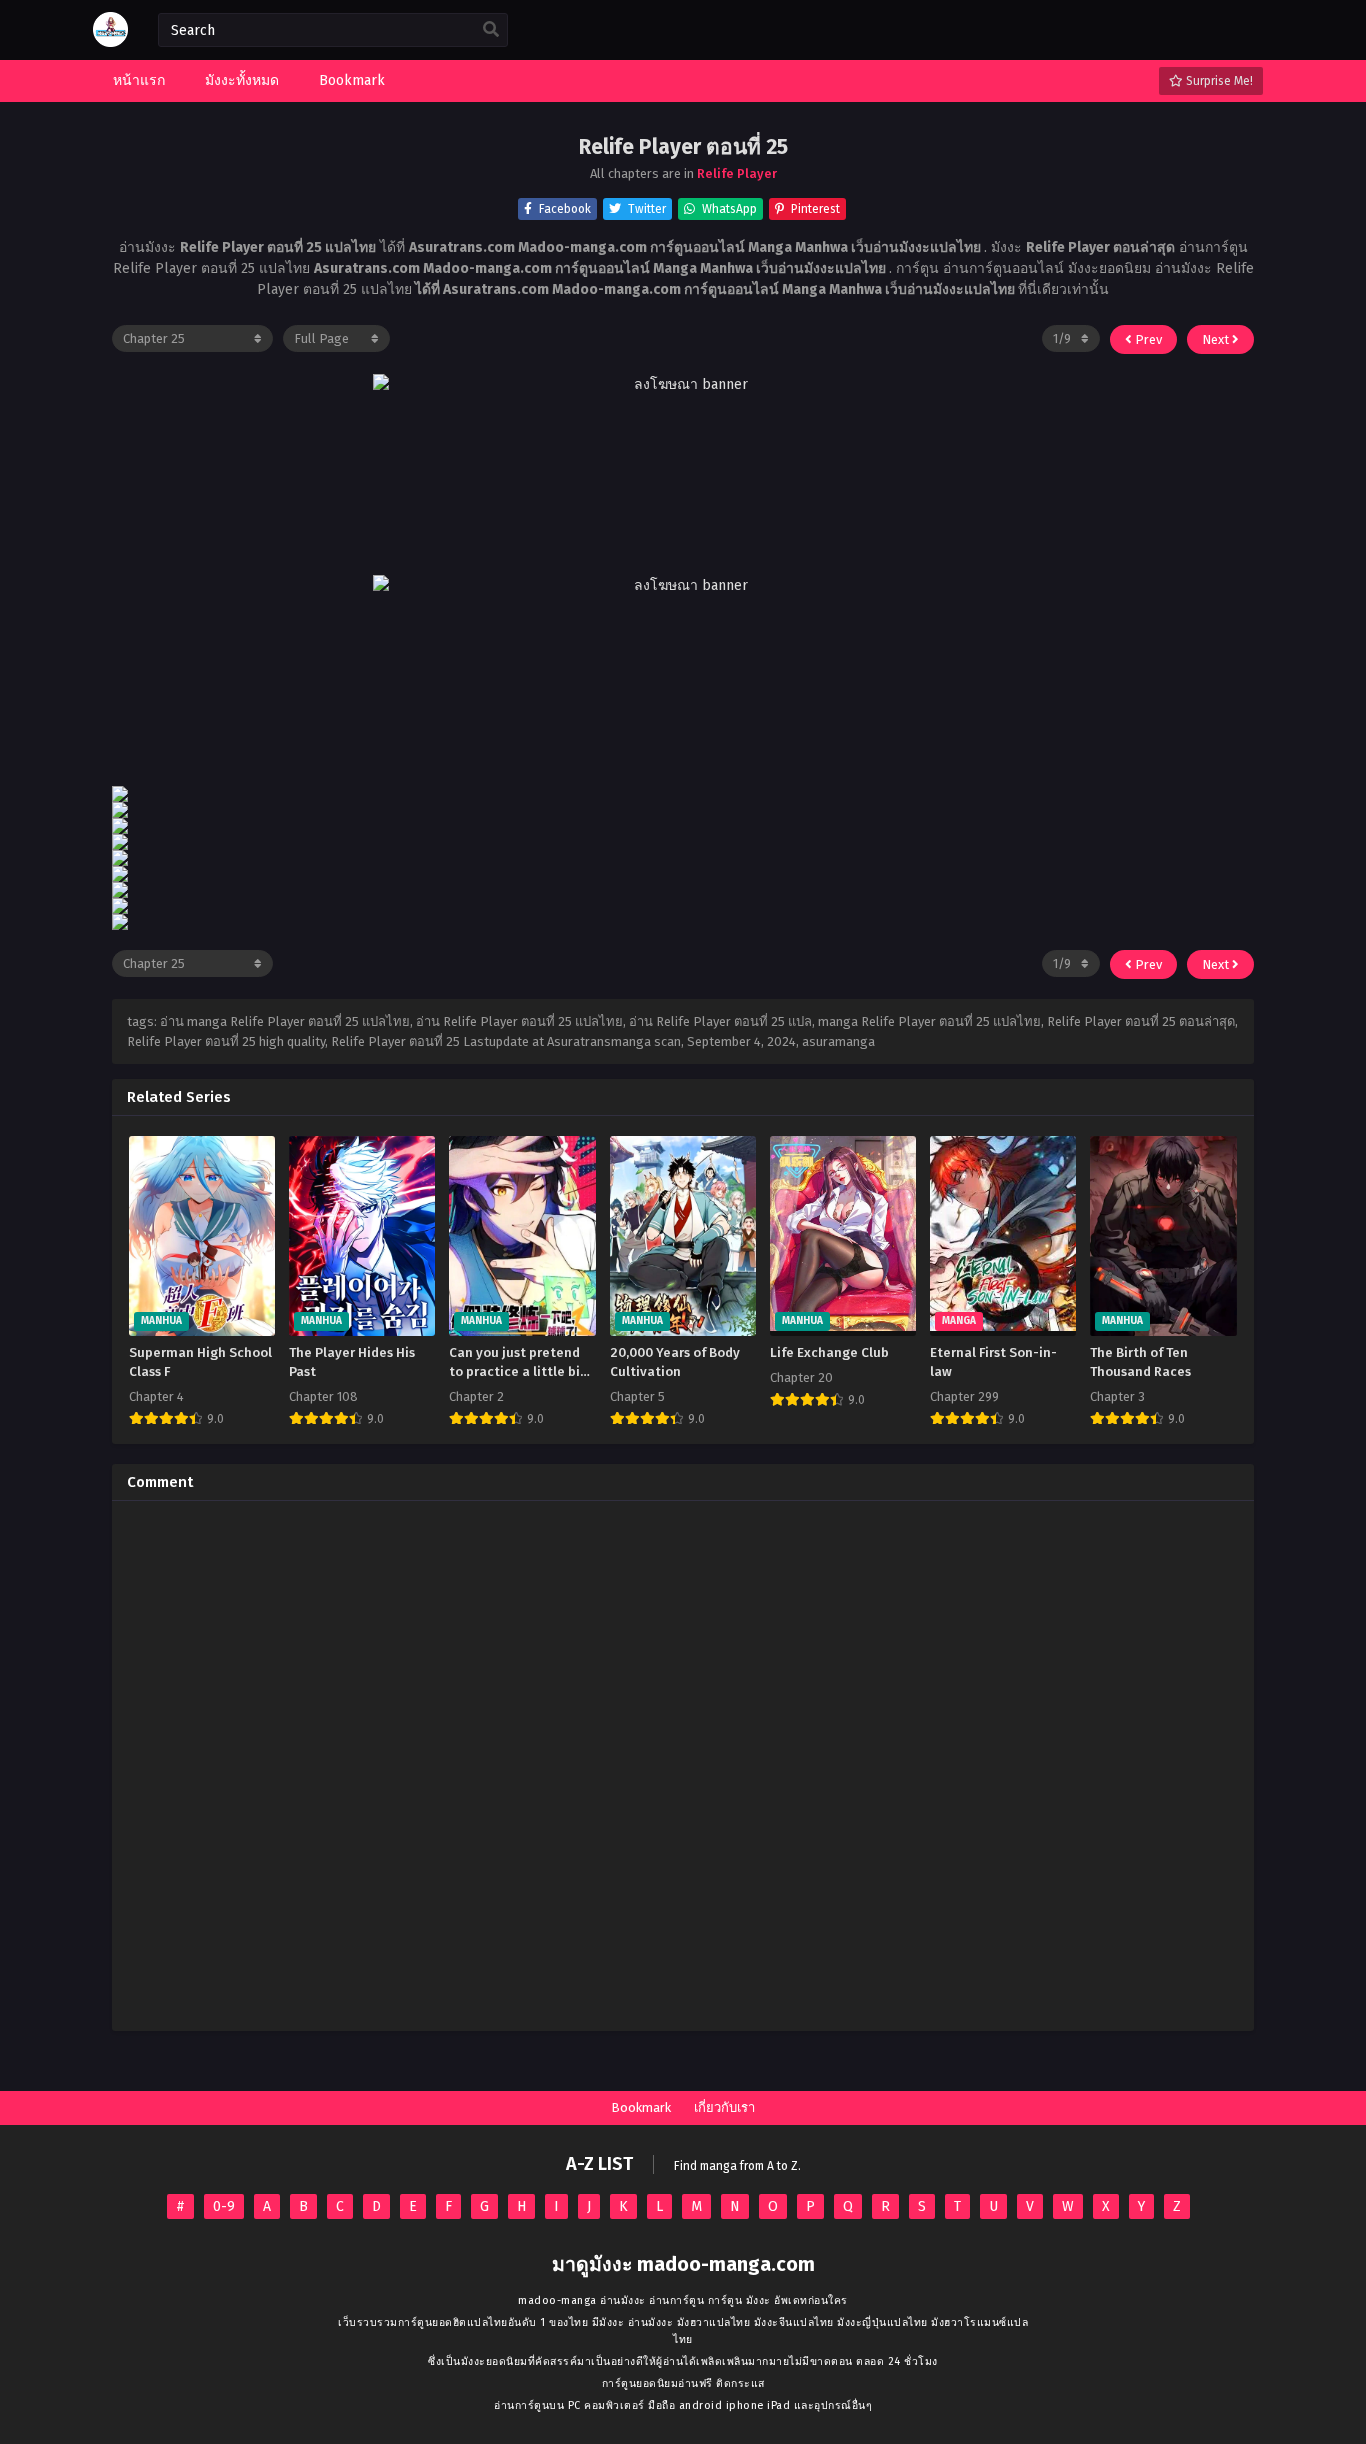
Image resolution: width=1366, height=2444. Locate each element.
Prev (1147, 339)
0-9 (224, 2206)
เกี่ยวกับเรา (724, 2107)
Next (1217, 339)
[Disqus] (683, 1766)
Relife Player (737, 173)
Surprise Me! (1218, 81)
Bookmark (641, 2107)
